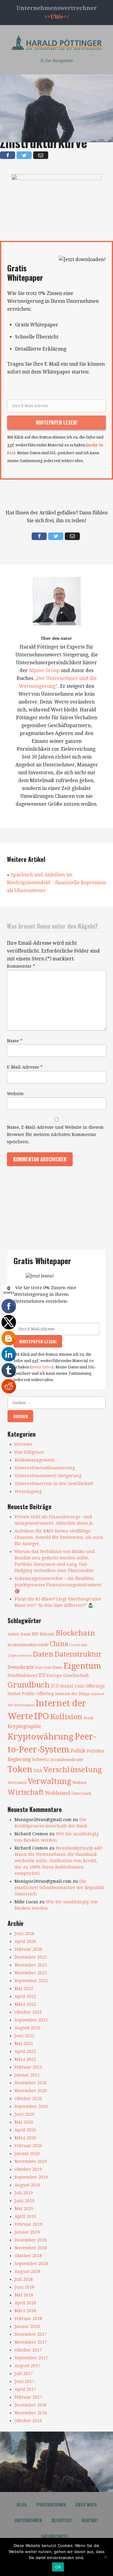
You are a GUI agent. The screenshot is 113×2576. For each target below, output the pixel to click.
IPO (42, 1716)
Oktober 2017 (28, 2350)
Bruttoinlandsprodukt (28, 1645)
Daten (43, 1654)
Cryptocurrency (20, 1656)
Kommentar (21, 966)
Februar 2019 (28, 2224)
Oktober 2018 (28, 2256)
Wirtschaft (26, 1792)
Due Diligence (29, 1452)
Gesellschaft (76, 1675)
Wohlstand (58, 1793)
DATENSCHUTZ (55, 2536)
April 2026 (25, 1941)
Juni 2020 (24, 2114)
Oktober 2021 (28, 2012)
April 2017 (25, 2389)
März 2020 (25, 2138)
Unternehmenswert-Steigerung (48, 1476)
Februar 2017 (28, 2397)
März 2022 (25, 2004)
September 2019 (31, 2177)
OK (58, 2567)
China (59, 1644)
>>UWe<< (57, 17)
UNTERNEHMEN (28, 2520)
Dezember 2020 (31, 2083)
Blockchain (75, 1633)
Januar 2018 (27, 2326)
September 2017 (31, 2358)
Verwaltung (49, 1781)
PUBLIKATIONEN (51, 2504)
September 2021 (31, 2020)
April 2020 (25, 2130)
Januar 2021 (27, 2075)
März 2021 (25, 2059)
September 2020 (31, 2106)
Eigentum (82, 1666)
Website (15, 1094)
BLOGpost (62, 2520)
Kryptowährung (41, 1737)
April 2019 (25, 2216)
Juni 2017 (24, 2381)
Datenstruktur (78, 1654)
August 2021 (27, 2028)
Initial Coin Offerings (83, 1686)
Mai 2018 (24, 2295)
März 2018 (25, 2311)
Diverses (24, 1444)
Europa (54, 1675)
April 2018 (25, 2303)
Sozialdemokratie (67, 1760)
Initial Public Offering (31, 1694)
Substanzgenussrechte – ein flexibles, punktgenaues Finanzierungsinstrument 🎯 (58, 1585)
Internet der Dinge (72, 1694)
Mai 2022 (24, 1989)
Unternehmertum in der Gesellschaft (54, 1484)
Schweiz (41, 1759)
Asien (14, 1634)
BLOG (22, 2504)
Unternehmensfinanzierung (45, 1468)
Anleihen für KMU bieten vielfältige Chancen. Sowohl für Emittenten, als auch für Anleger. (59, 1537)
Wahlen (79, 1783)
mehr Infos (42, 1367)
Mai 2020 (24, 2122)
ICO (55, 1686)
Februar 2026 (28, 1949)
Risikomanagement (35, 1460)
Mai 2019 (24, 2209)
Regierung (19, 1759)
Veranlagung (28, 1491)
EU (42, 1675)
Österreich (81, 1793)
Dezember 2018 (31, 2240)
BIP (35, 1634)
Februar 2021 (28, 2067)
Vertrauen (17, 1783)
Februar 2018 (28, 2319)
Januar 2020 (27, 2154)
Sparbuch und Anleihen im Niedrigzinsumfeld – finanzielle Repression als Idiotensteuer (56, 883)
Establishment (23, 1675)
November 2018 (31, 2248)
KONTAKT (90, 2520)
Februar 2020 (28, 2146)
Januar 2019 (27, 2232)
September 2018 (31, 2264)
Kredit (88, 1718)
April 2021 (25, 2051)
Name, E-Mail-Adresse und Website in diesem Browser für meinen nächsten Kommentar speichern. (55, 1134)
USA (38, 1771)
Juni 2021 (24, 2036)
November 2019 (31, 2161)
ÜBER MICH (86, 2504)
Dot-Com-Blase (49, 1667)
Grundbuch (29, 1685)
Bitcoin (47, 1634)
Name (15, 1041)
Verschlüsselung (73, 1770)
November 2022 (31, 1973)
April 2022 (25, 1996)
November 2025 (31, 1965)
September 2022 (31, 1981)
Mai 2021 (24, 2044)
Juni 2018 (24, 2287)
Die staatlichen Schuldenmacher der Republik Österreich (59, 1888)
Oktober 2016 (28, 2421)
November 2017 (31, 2342)
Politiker (96, 1751)
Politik (78, 1751)
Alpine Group (44, 670)
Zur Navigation (57, 61)
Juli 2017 (24, 2374)
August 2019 (27, 2185)
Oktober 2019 (28, 2169)
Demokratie (21, 1667)
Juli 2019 (24, 2193)
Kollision (66, 1717)
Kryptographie (24, 1727)
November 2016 (31, 2413)
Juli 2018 (24, 2279)
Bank (26, 1634)
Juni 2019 (24, 2201)
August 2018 (27, 2271)
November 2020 (31, 2091)
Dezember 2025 (31, 1957)
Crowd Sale (78, 1645)
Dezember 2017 (31, 2334)
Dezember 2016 (31, 2405)
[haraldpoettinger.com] (57, 43)
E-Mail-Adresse (25, 1067)
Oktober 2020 (28, 2099)
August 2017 (27, 2366)
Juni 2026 (24, 1934)
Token (20, 1769)
